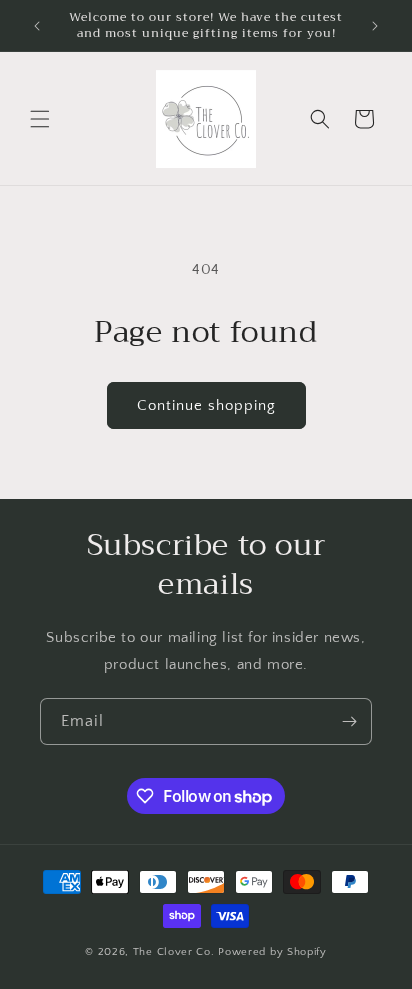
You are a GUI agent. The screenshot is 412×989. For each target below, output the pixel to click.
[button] (40, 119)
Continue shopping (206, 405)
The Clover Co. (176, 952)
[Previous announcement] (37, 26)
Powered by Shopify (272, 952)
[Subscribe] (349, 721)
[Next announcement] (375, 26)
